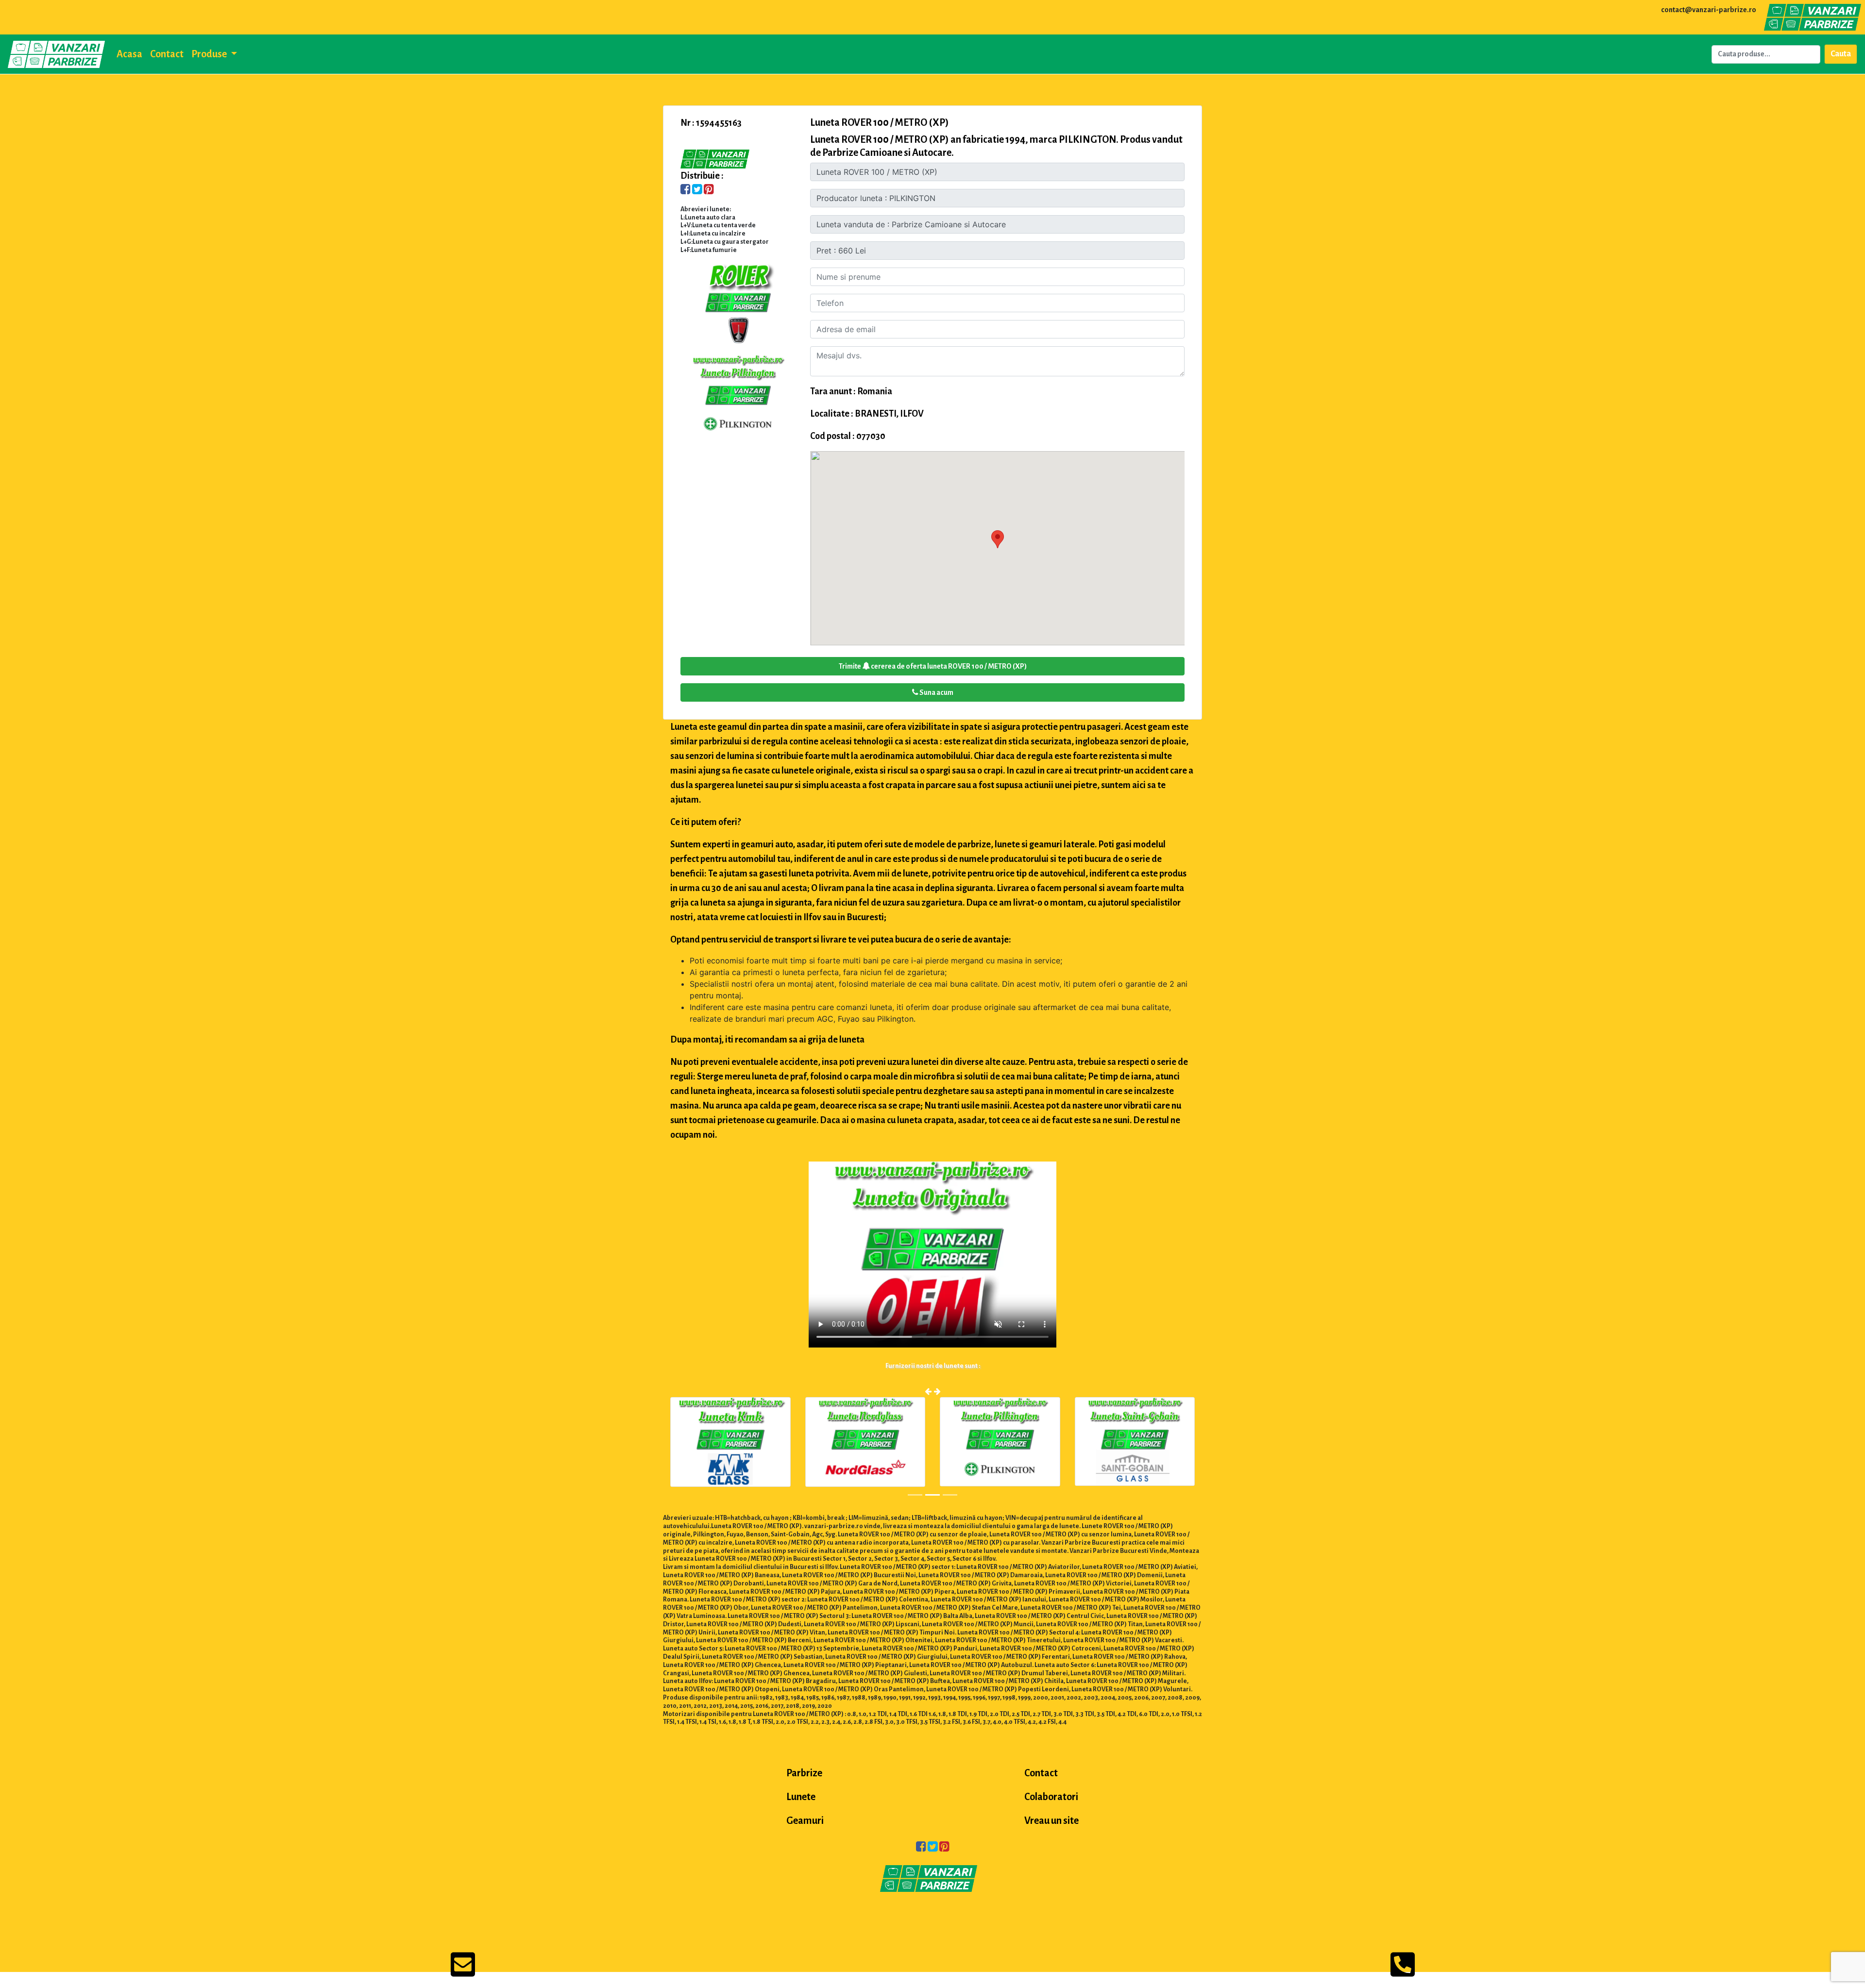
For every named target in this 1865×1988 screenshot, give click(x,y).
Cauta (1841, 54)
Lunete (801, 1797)
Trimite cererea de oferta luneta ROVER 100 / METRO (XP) (933, 666)
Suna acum (936, 692)
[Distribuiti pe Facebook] (686, 190)
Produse (210, 54)
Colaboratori (1051, 1797)
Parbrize (804, 1773)
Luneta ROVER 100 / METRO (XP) (880, 122)
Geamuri (805, 1820)
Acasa (129, 54)
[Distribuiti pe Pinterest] (709, 190)
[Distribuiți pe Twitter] (697, 190)
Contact (167, 54)
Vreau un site (1051, 1820)
